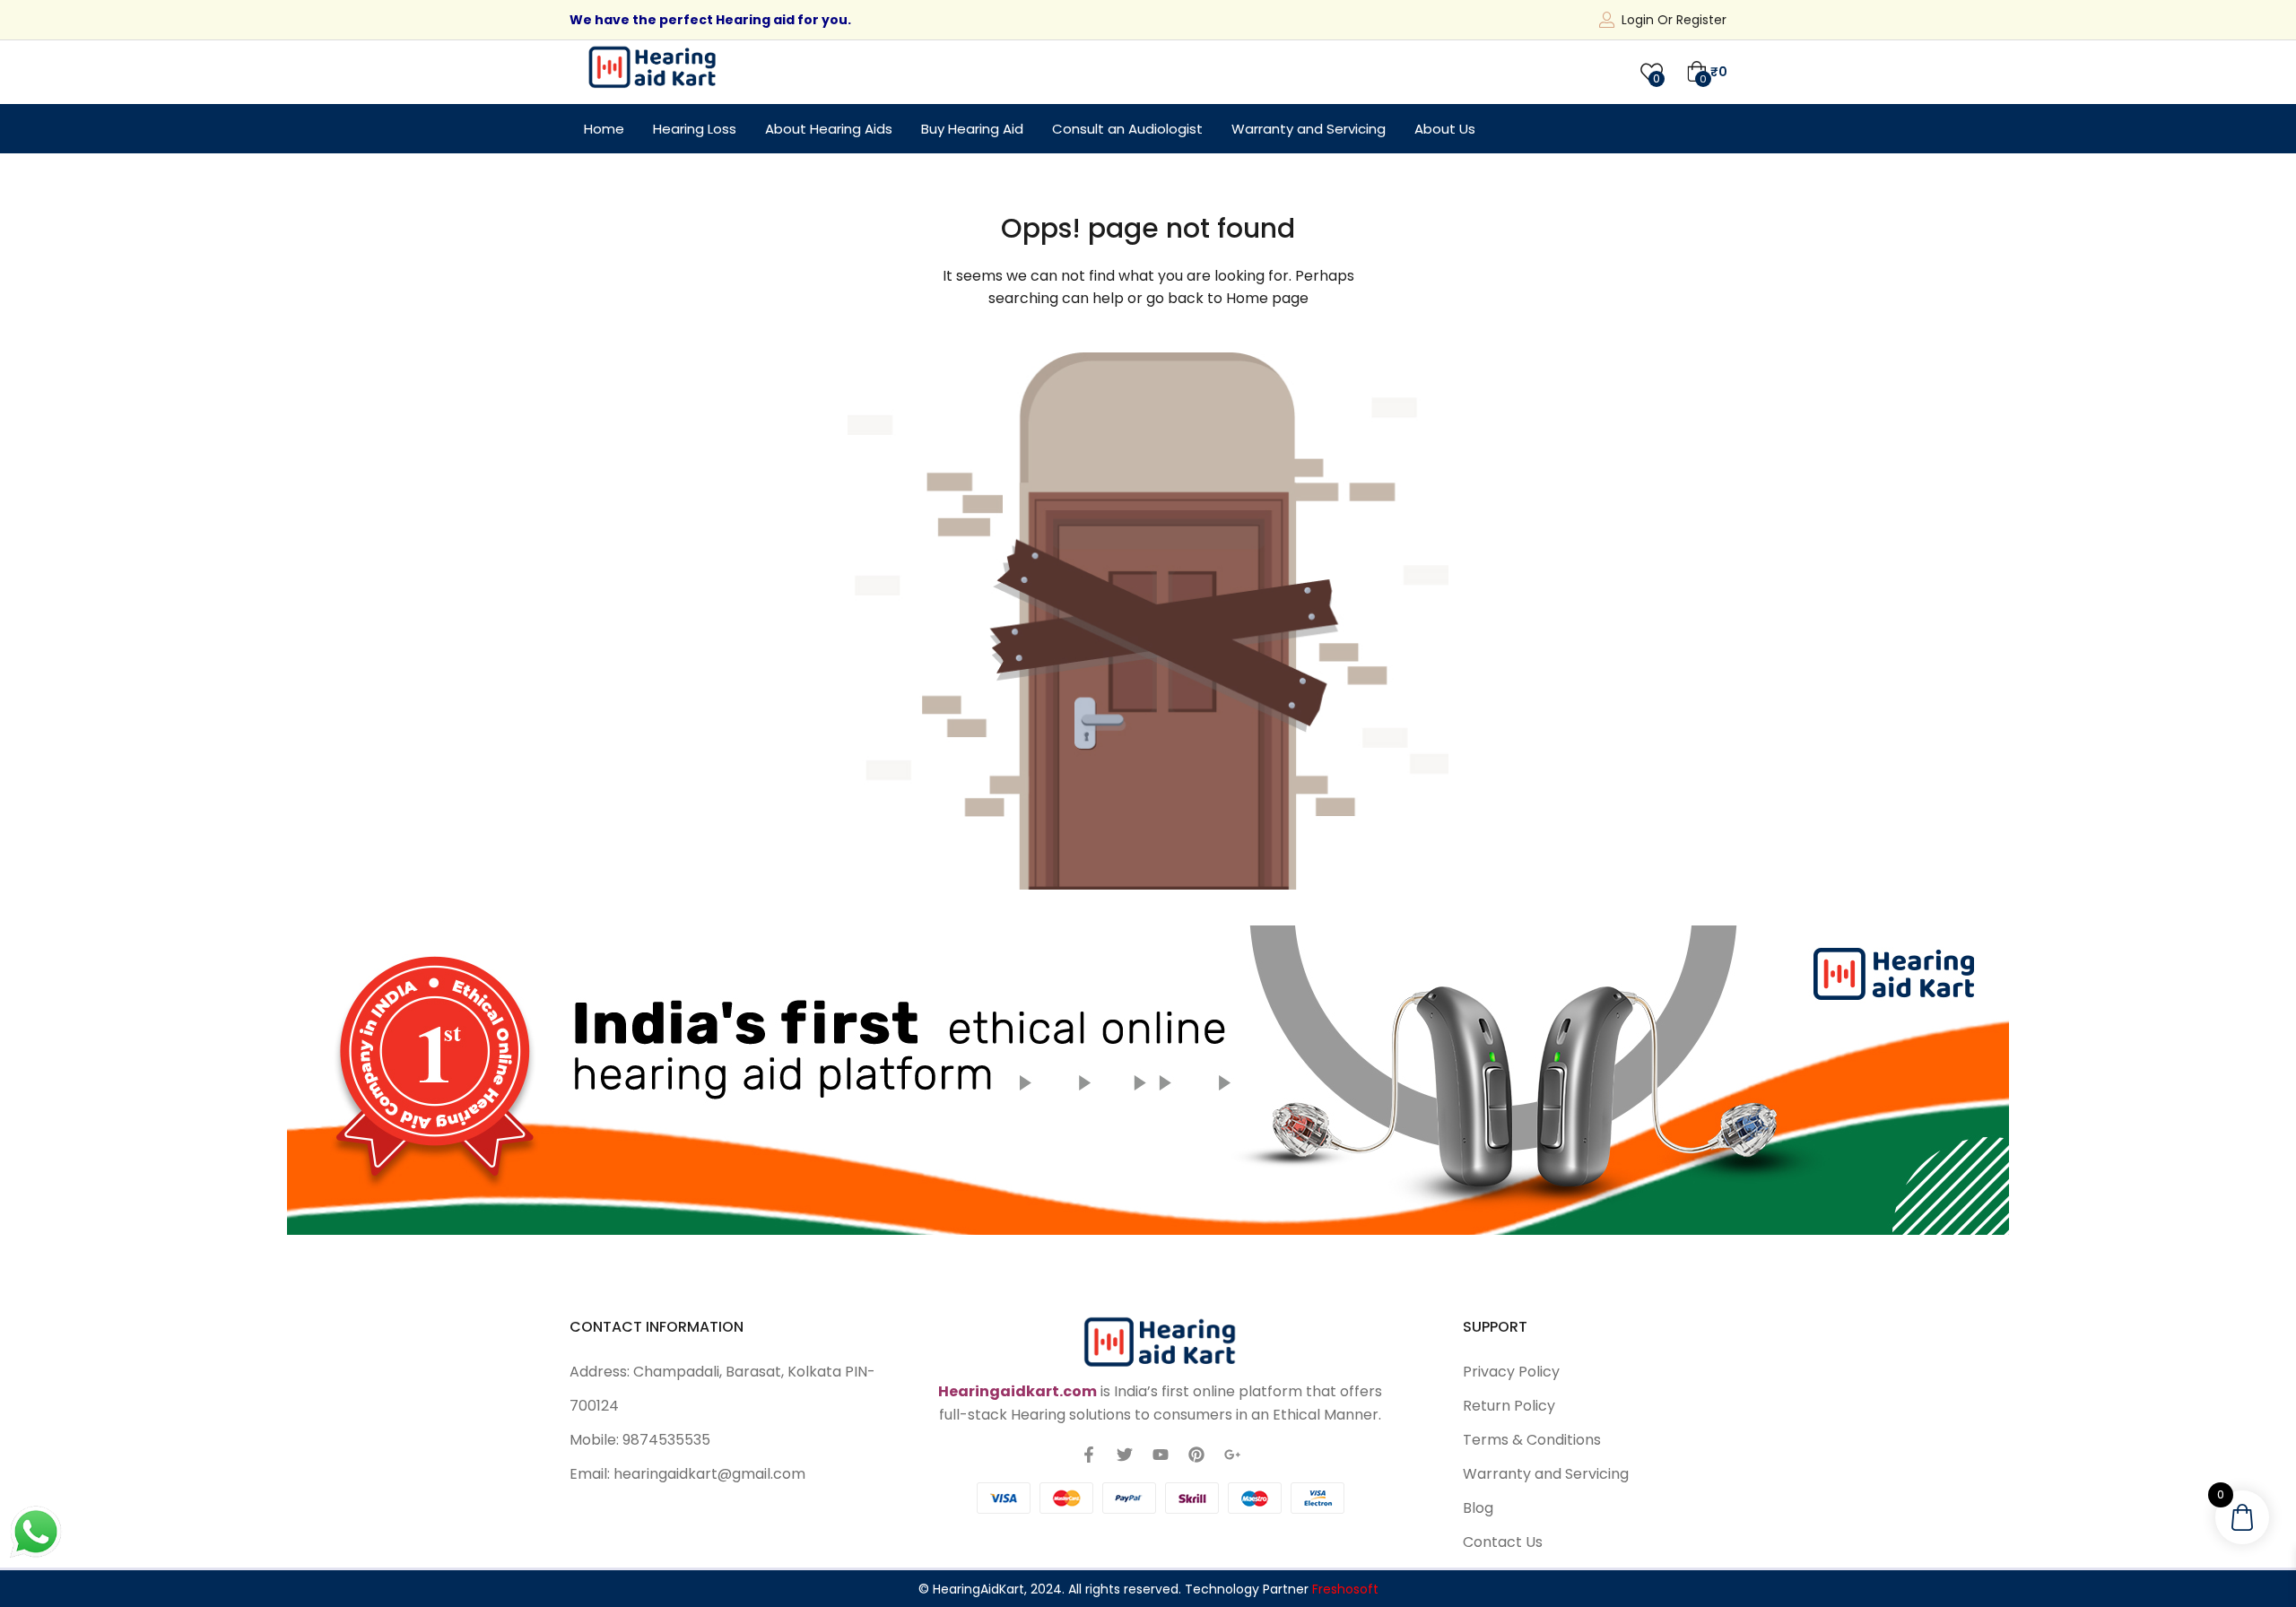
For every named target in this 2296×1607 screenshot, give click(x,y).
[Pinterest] (1196, 1455)
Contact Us (1503, 1542)
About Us (1445, 129)
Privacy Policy (1511, 1372)
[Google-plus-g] (1232, 1455)
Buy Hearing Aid (972, 129)
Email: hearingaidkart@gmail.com (687, 1474)
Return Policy (1509, 1406)
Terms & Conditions (1532, 1440)
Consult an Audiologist (1127, 129)
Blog (1478, 1508)
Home (604, 129)
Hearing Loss (695, 129)
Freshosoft (1345, 1589)
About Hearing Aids (829, 129)
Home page (1267, 298)
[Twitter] (1125, 1455)
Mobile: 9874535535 (640, 1440)
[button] (1707, 72)
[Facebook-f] (1089, 1455)
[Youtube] (1161, 1455)
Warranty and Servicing (1309, 129)
